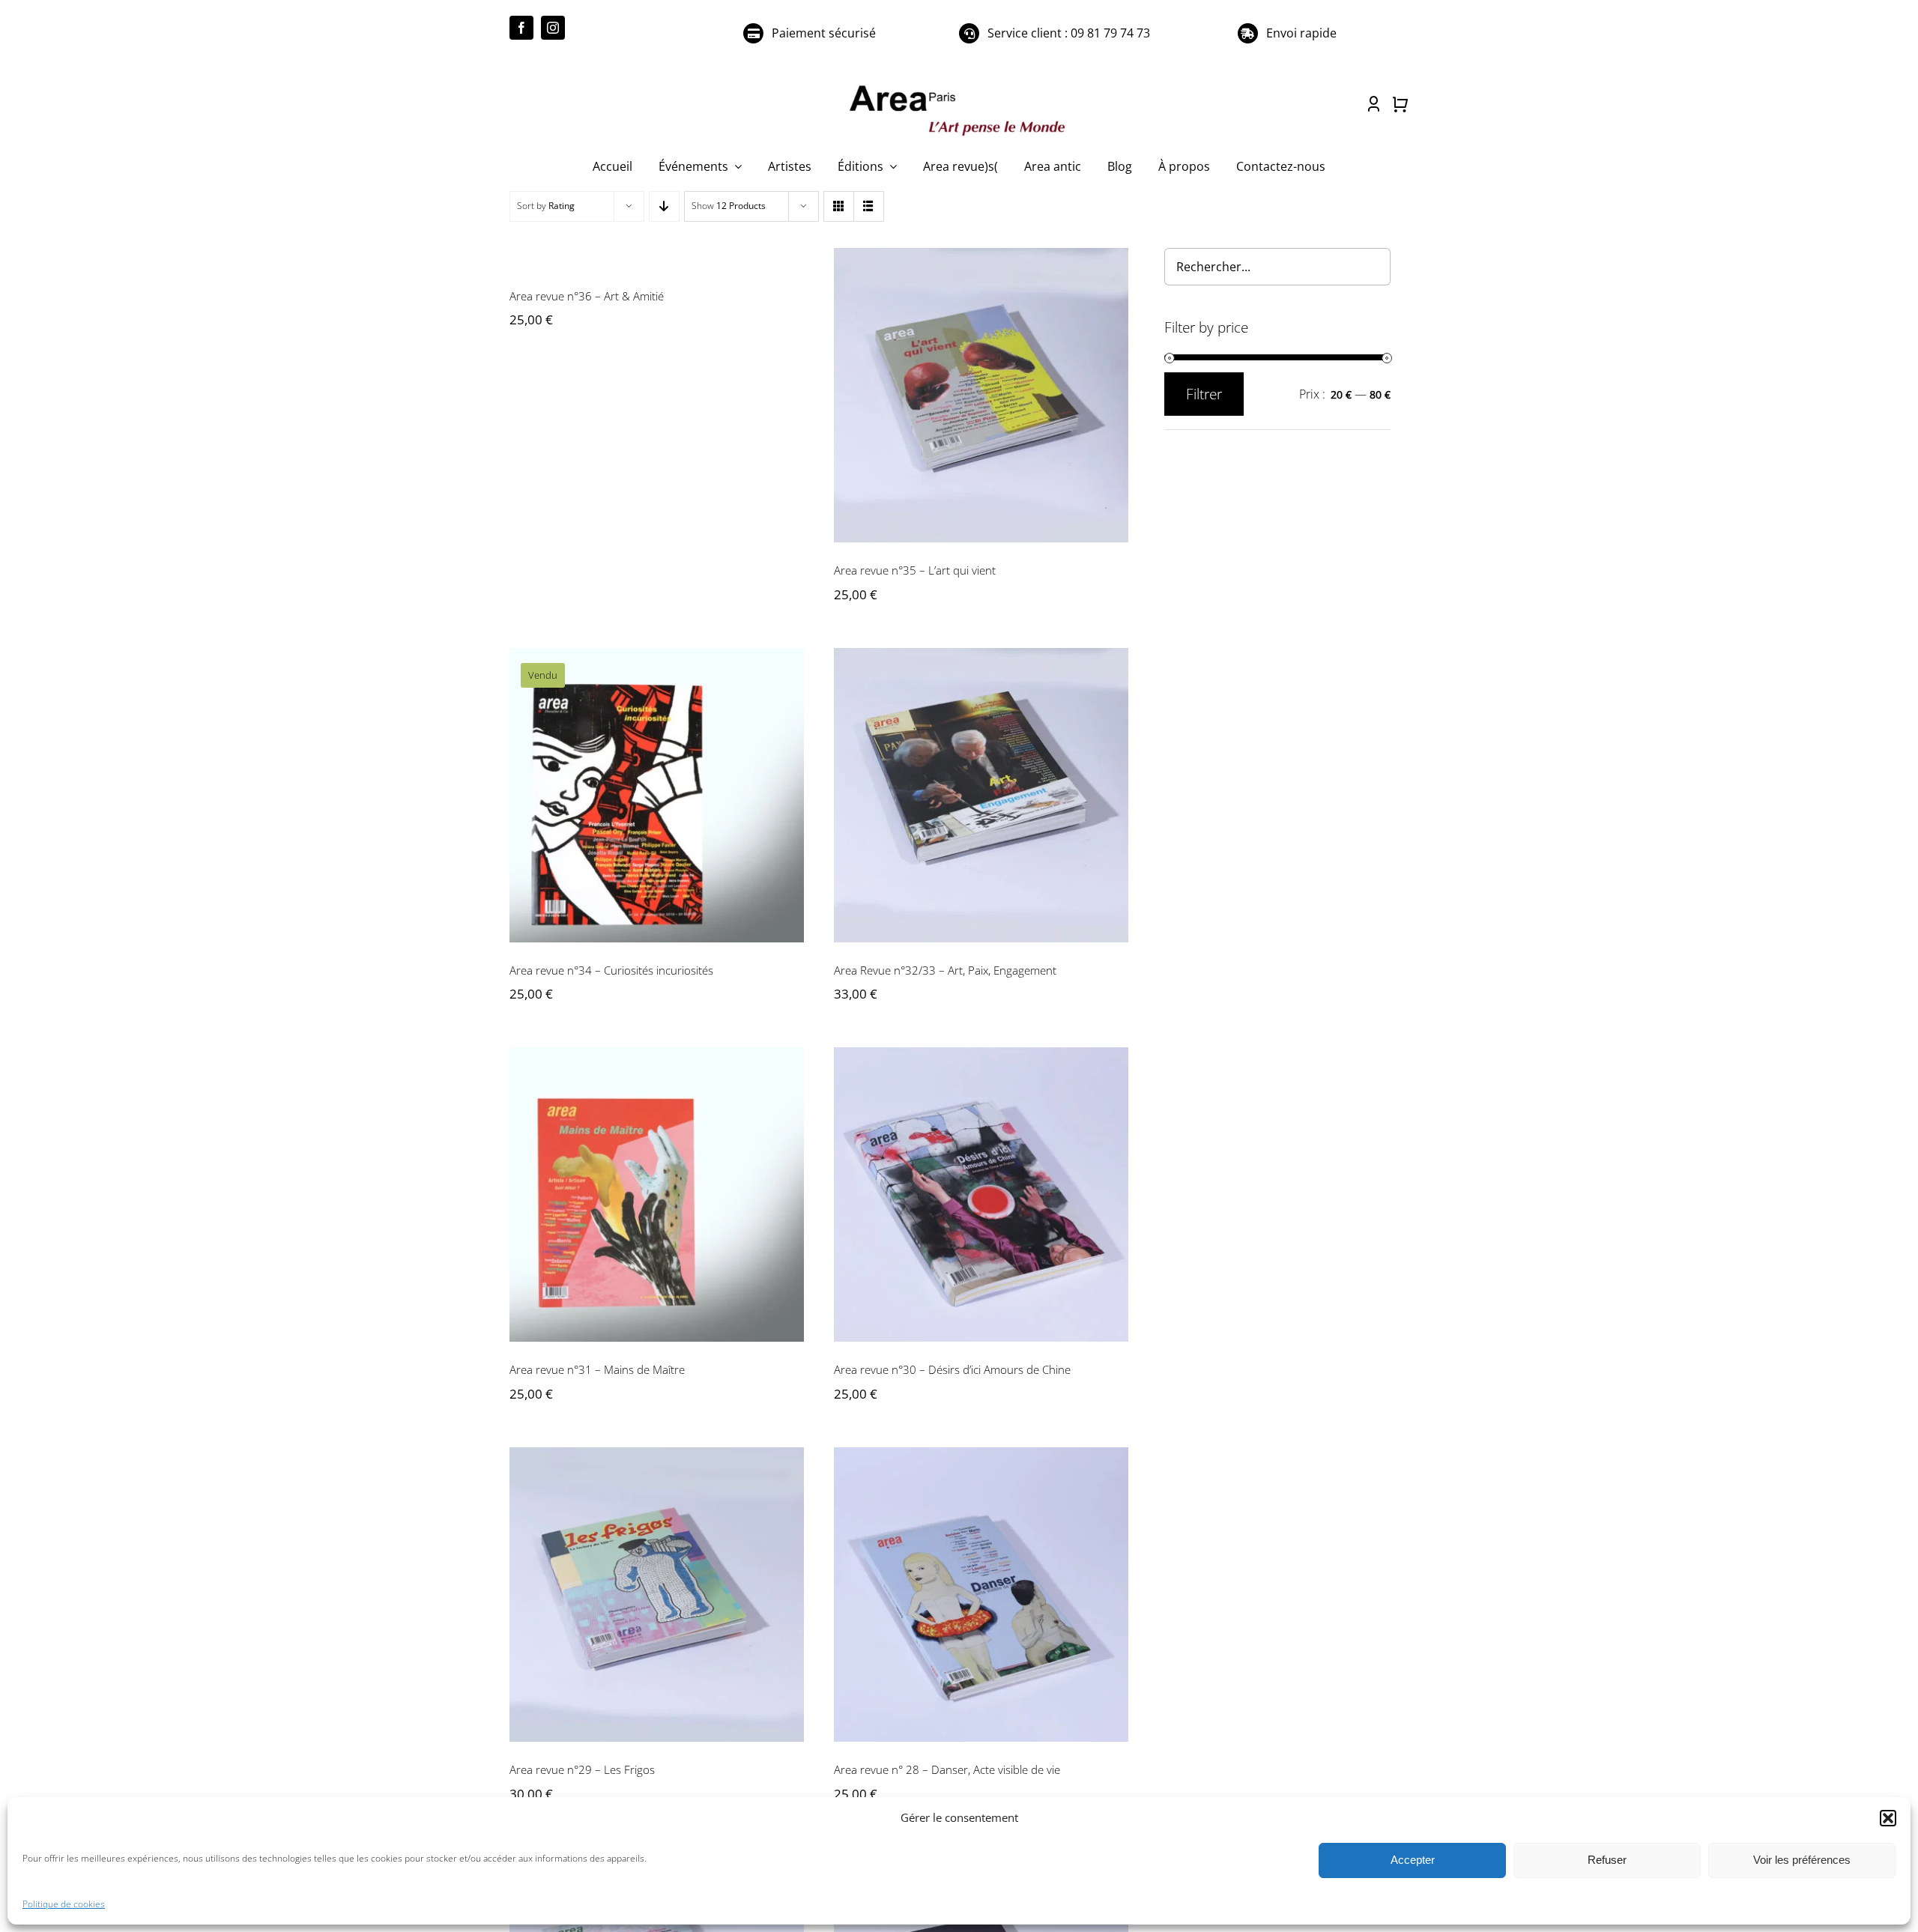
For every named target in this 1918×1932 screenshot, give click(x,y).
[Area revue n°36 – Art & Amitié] (657, 258)
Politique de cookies (64, 1904)
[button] (1888, 1818)
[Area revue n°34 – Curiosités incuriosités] (657, 795)
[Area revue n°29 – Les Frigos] (657, 1595)
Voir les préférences (1802, 1860)
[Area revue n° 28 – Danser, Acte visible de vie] (981, 1595)
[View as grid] (839, 206)
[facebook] (521, 28)
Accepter (1413, 1860)
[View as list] (869, 206)
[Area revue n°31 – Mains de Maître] (657, 1194)
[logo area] (959, 86)
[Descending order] (664, 206)
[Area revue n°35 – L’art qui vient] (981, 395)
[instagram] (553, 28)
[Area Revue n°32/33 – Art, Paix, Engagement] (981, 795)
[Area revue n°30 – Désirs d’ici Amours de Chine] (981, 1194)
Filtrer (1204, 394)
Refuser (1607, 1860)
